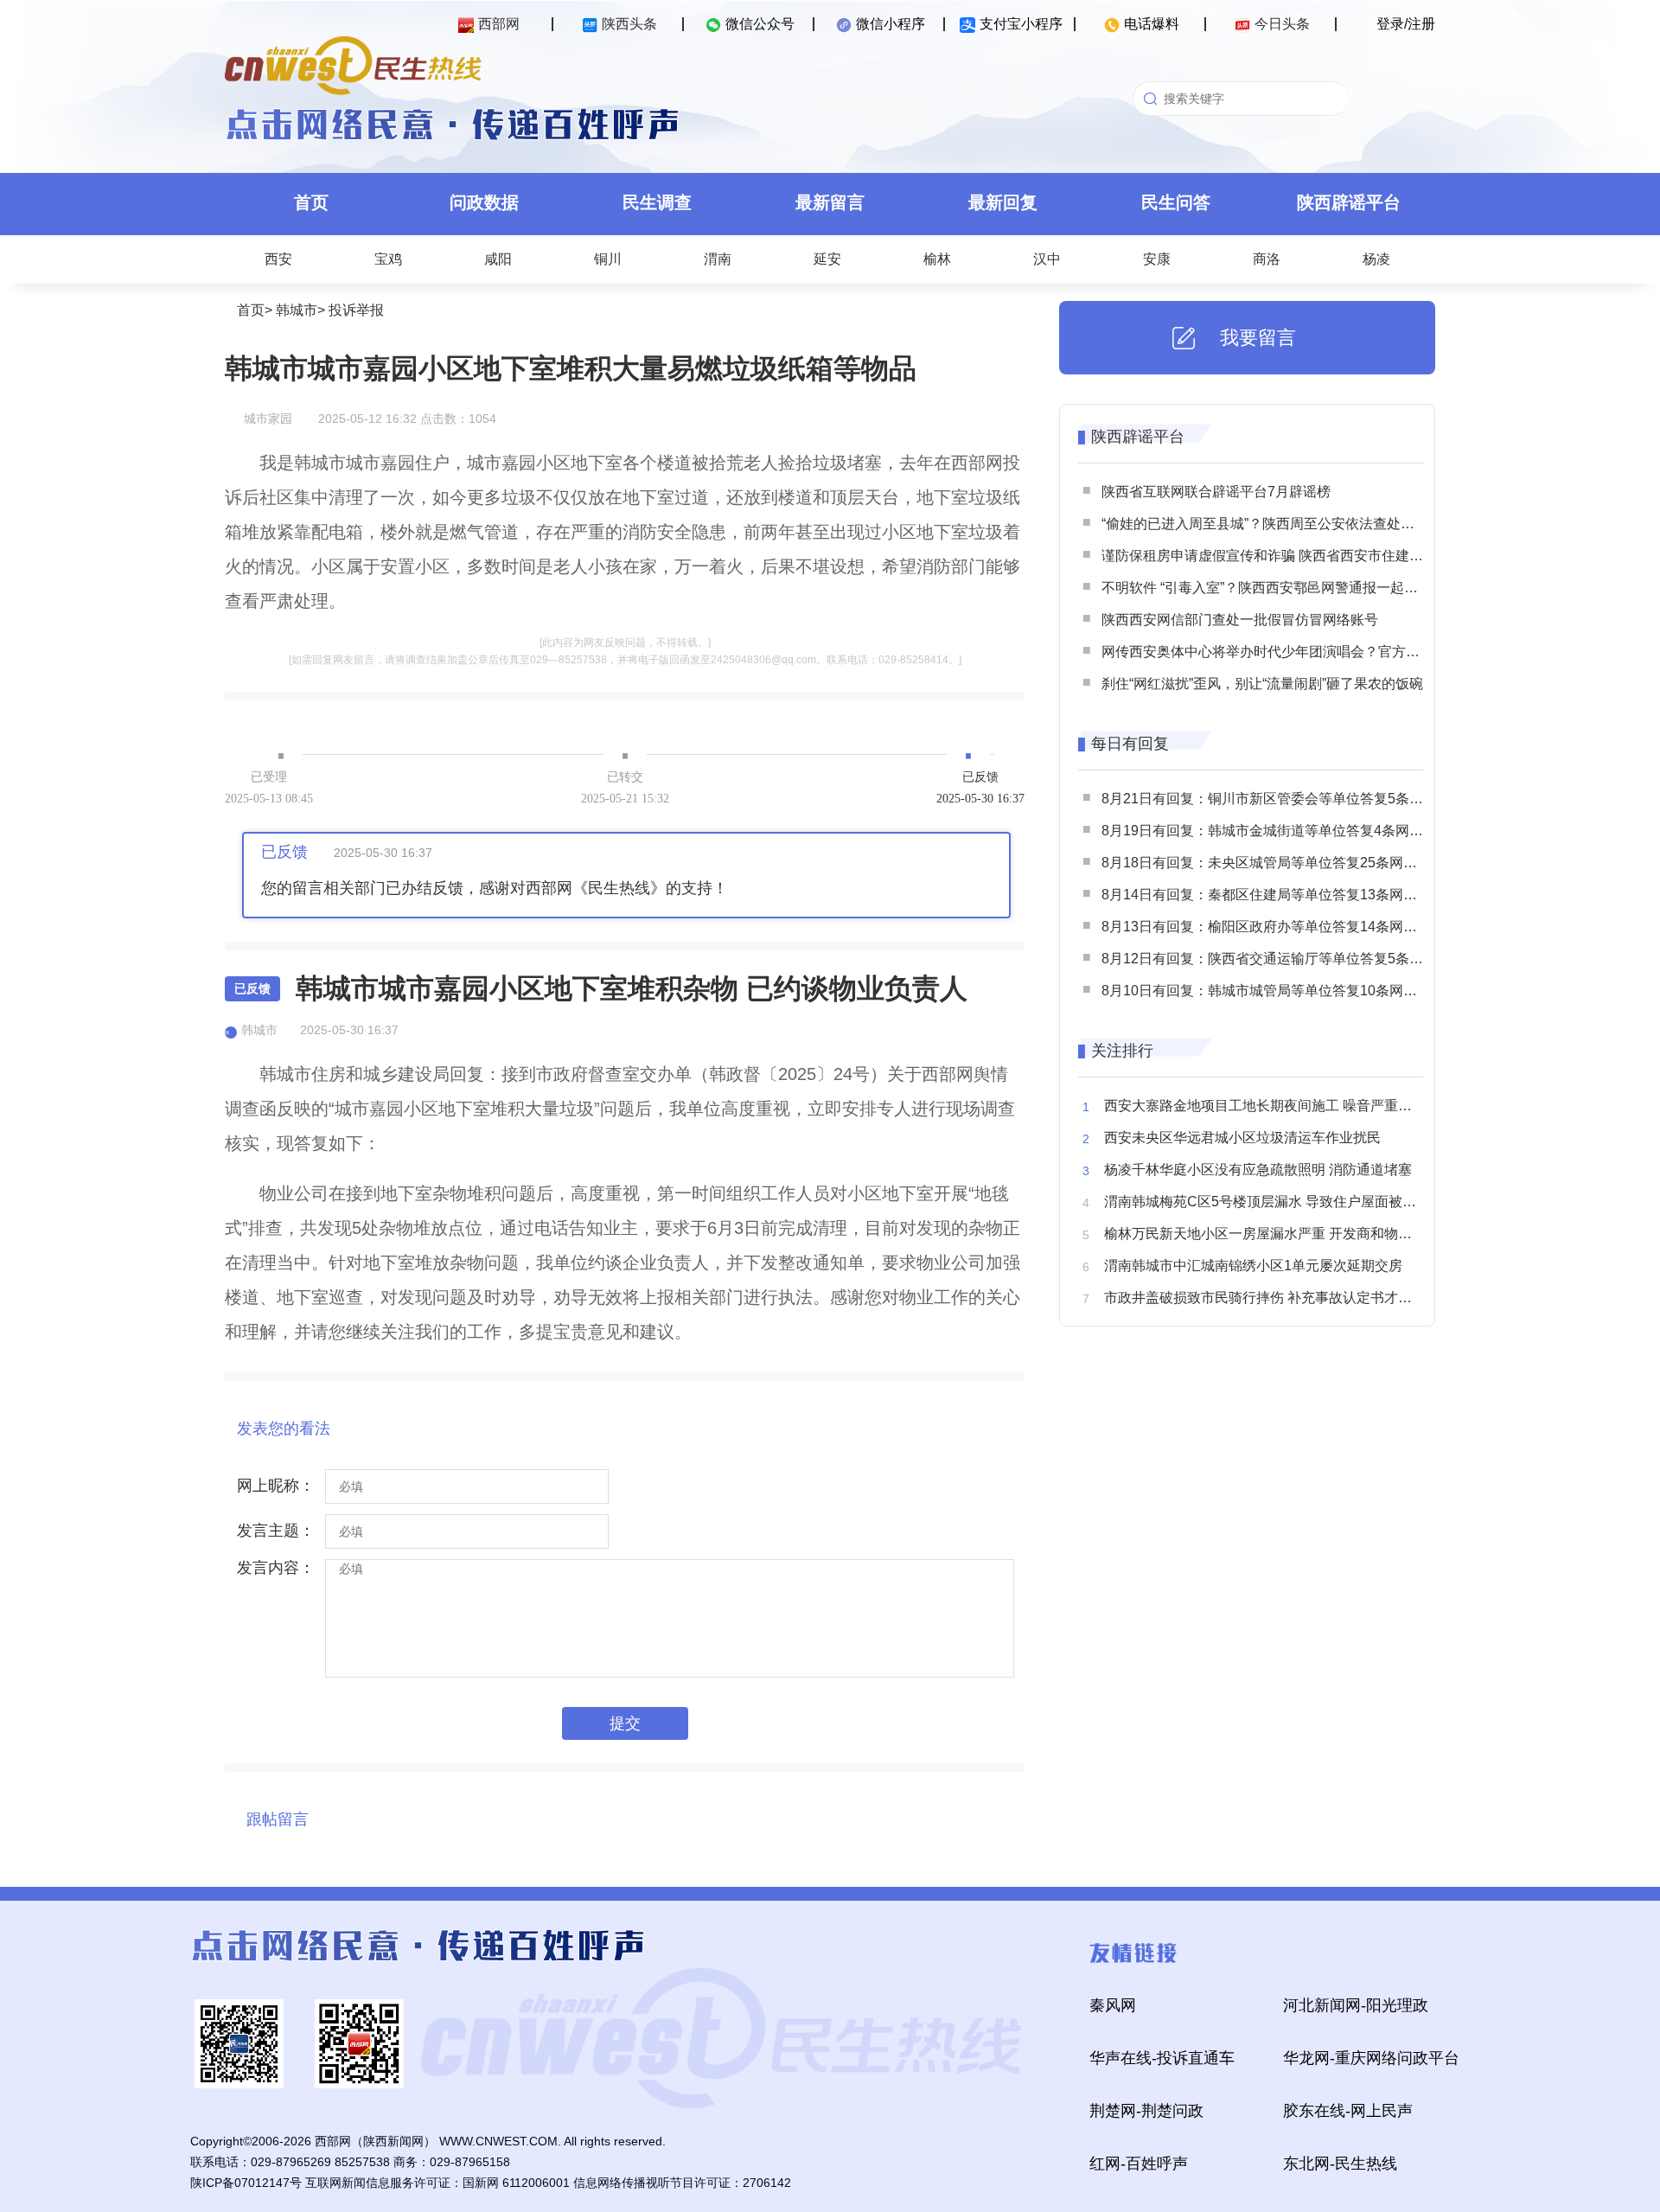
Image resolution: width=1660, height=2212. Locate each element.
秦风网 (1113, 2005)
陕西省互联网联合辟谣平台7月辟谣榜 (1216, 492)
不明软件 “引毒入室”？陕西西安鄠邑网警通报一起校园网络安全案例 (1308, 588)
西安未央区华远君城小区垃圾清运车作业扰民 (1242, 1138)
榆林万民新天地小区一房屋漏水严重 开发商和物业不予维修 (1286, 1234)
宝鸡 (388, 259)
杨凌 (1376, 259)
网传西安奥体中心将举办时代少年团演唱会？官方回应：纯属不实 (1302, 652)
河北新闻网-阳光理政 (1356, 2005)
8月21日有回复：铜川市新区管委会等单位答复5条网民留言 (1283, 799)
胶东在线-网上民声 (1348, 2111)
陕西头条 (629, 24)
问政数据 (484, 202)
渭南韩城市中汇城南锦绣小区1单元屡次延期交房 (1253, 1266)
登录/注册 (1406, 24)
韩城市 (297, 310)
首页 (311, 202)
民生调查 (657, 202)
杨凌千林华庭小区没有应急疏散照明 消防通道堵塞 (1258, 1170)
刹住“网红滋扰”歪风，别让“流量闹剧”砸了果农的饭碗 (1262, 684)
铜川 (608, 259)
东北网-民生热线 (1340, 2164)
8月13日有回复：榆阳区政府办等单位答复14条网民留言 (1273, 927)
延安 (827, 259)
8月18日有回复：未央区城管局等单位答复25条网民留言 (1273, 863)
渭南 (718, 259)
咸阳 (498, 259)
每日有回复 (1130, 744)
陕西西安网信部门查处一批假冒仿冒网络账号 (1240, 620)
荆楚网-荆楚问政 (1146, 2111)
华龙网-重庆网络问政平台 (1371, 2058)
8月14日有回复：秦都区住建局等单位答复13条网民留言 (1273, 895)
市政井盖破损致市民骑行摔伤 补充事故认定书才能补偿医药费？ (1299, 1298)
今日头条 (1282, 24)
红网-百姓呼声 (1139, 2164)
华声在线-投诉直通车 (1162, 2058)
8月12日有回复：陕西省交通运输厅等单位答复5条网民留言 (1283, 959)
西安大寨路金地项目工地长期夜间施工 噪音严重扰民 (1265, 1106)
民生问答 (1176, 202)
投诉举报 (356, 310)
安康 (1157, 259)
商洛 (1267, 259)
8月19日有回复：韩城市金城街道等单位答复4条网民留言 (1276, 831)
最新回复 (1003, 202)
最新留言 (830, 202)
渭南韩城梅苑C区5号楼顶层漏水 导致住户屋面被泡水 (1267, 1202)
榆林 (937, 259)
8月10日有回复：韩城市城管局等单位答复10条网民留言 (1273, 991)
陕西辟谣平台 (1349, 202)
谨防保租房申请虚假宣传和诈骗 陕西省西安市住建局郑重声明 (1290, 556)
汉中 (1047, 259)
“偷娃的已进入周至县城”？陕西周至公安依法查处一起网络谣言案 (1299, 524)
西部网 (499, 24)
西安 (278, 259)
